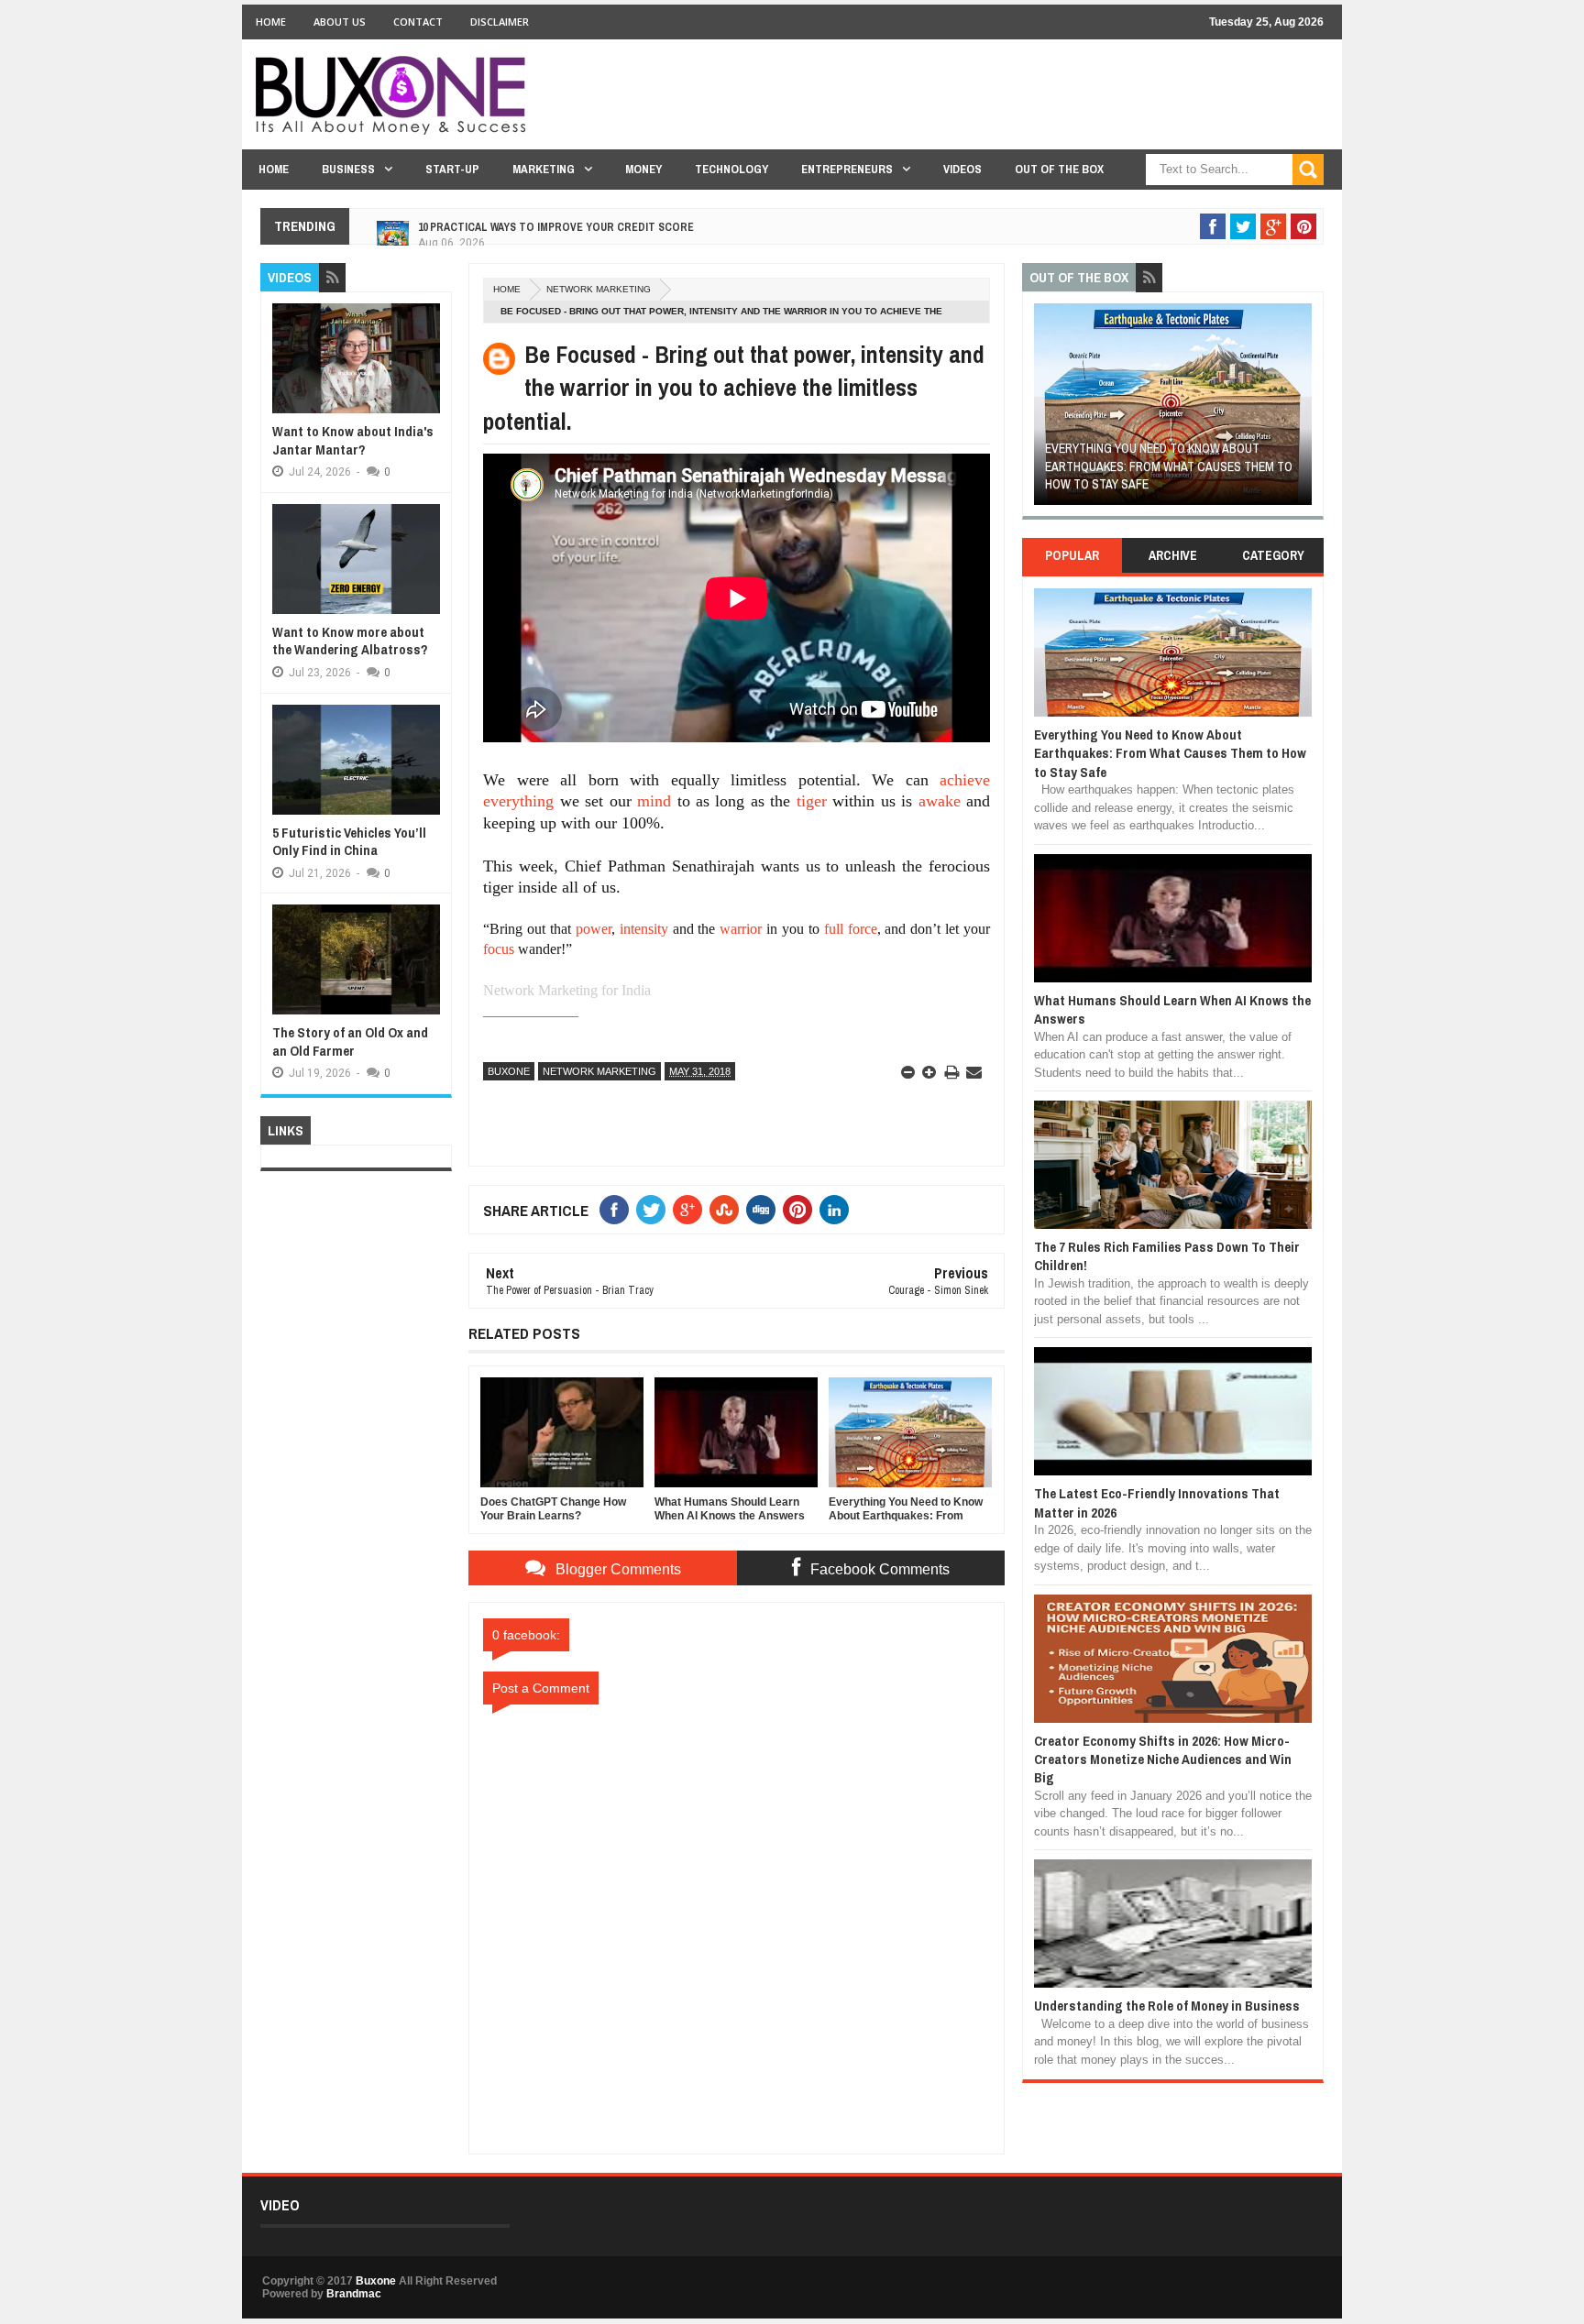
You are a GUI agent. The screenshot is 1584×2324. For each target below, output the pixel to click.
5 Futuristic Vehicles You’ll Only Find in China (349, 842)
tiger (812, 801)
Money (643, 169)
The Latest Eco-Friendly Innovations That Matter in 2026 (1157, 1502)
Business (348, 169)
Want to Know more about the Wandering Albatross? (350, 641)
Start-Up (452, 169)
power (594, 929)
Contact (418, 22)
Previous (1045, 410)
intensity (644, 929)
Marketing (544, 169)
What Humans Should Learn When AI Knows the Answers (1172, 1009)
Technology (731, 169)
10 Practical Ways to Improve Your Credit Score (556, 219)
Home (271, 22)
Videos (962, 169)
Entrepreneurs (847, 169)
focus (499, 949)
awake (940, 801)
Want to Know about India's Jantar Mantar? (353, 440)
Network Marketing (599, 289)
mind (654, 801)
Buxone (509, 1071)
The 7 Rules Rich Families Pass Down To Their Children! (1167, 1256)
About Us (340, 22)
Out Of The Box (1059, 169)
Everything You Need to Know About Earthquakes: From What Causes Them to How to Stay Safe (1169, 466)
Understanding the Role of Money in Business (1167, 2006)
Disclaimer (500, 22)
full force (851, 929)
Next (1301, 410)
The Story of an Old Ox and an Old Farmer (350, 1041)
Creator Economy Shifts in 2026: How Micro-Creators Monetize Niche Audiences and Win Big (1163, 1759)
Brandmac (354, 2294)
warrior (741, 929)
